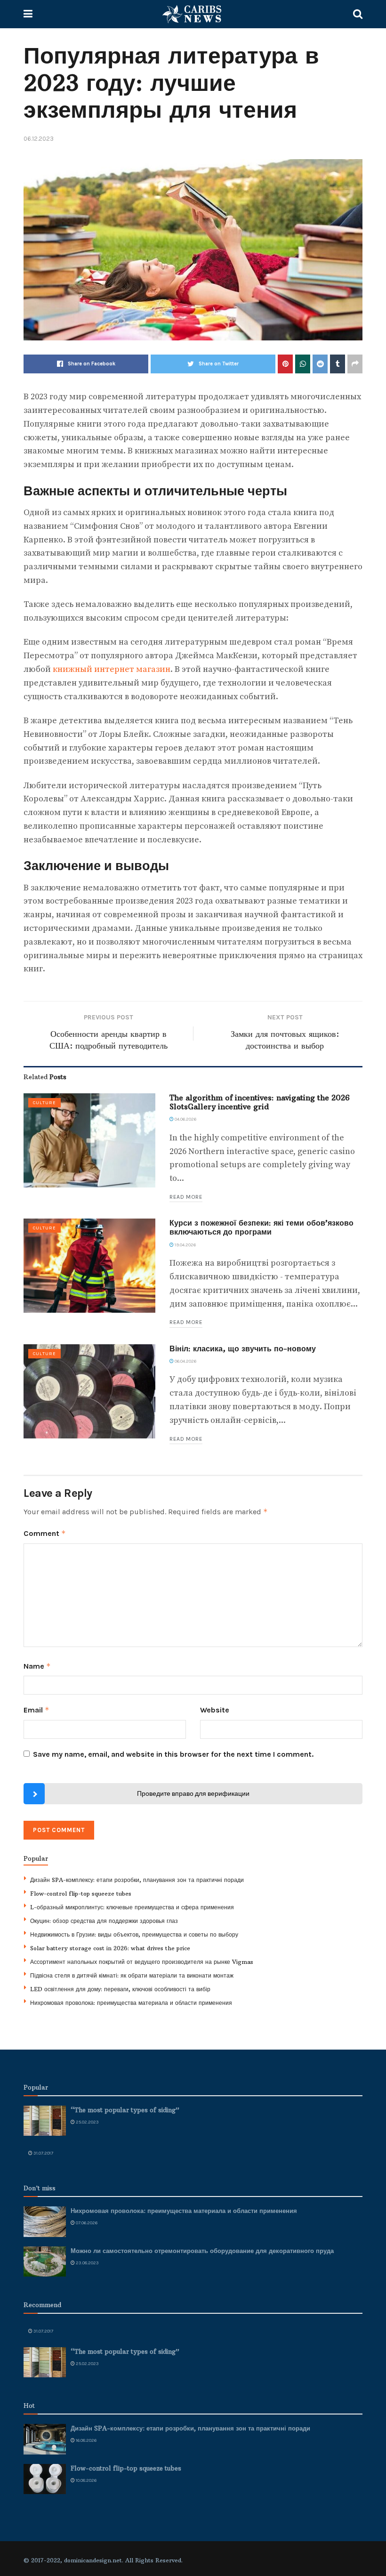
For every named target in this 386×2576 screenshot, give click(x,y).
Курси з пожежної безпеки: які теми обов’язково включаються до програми (261, 1227)
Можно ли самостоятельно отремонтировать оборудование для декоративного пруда (202, 2251)
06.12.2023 (39, 139)
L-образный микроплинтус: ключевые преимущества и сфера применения (132, 1907)
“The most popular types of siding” (125, 2110)
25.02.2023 (87, 2122)
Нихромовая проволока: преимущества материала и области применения (131, 2003)
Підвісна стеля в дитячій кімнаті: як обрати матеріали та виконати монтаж (132, 1975)
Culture (44, 1103)
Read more (186, 1197)
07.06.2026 (86, 2223)
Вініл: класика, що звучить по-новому (243, 1349)
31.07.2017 (43, 2153)
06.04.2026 (185, 1361)
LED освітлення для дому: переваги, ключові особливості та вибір (120, 1989)
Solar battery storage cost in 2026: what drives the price (110, 1948)
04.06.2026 (185, 1119)
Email (36, 1710)
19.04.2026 (185, 1245)
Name (37, 1666)
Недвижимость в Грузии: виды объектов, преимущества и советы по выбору (134, 1934)
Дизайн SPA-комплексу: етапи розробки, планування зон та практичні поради (137, 1880)
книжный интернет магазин (112, 669)
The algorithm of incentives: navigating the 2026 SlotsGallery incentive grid (260, 1102)
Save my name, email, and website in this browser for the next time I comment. (173, 1754)
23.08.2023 (87, 2263)
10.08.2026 (86, 2480)
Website (215, 1710)
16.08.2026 (86, 2440)
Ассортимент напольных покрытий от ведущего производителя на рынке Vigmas (142, 1962)
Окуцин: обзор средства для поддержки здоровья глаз (104, 1921)
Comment (45, 1533)
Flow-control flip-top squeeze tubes (81, 1894)
